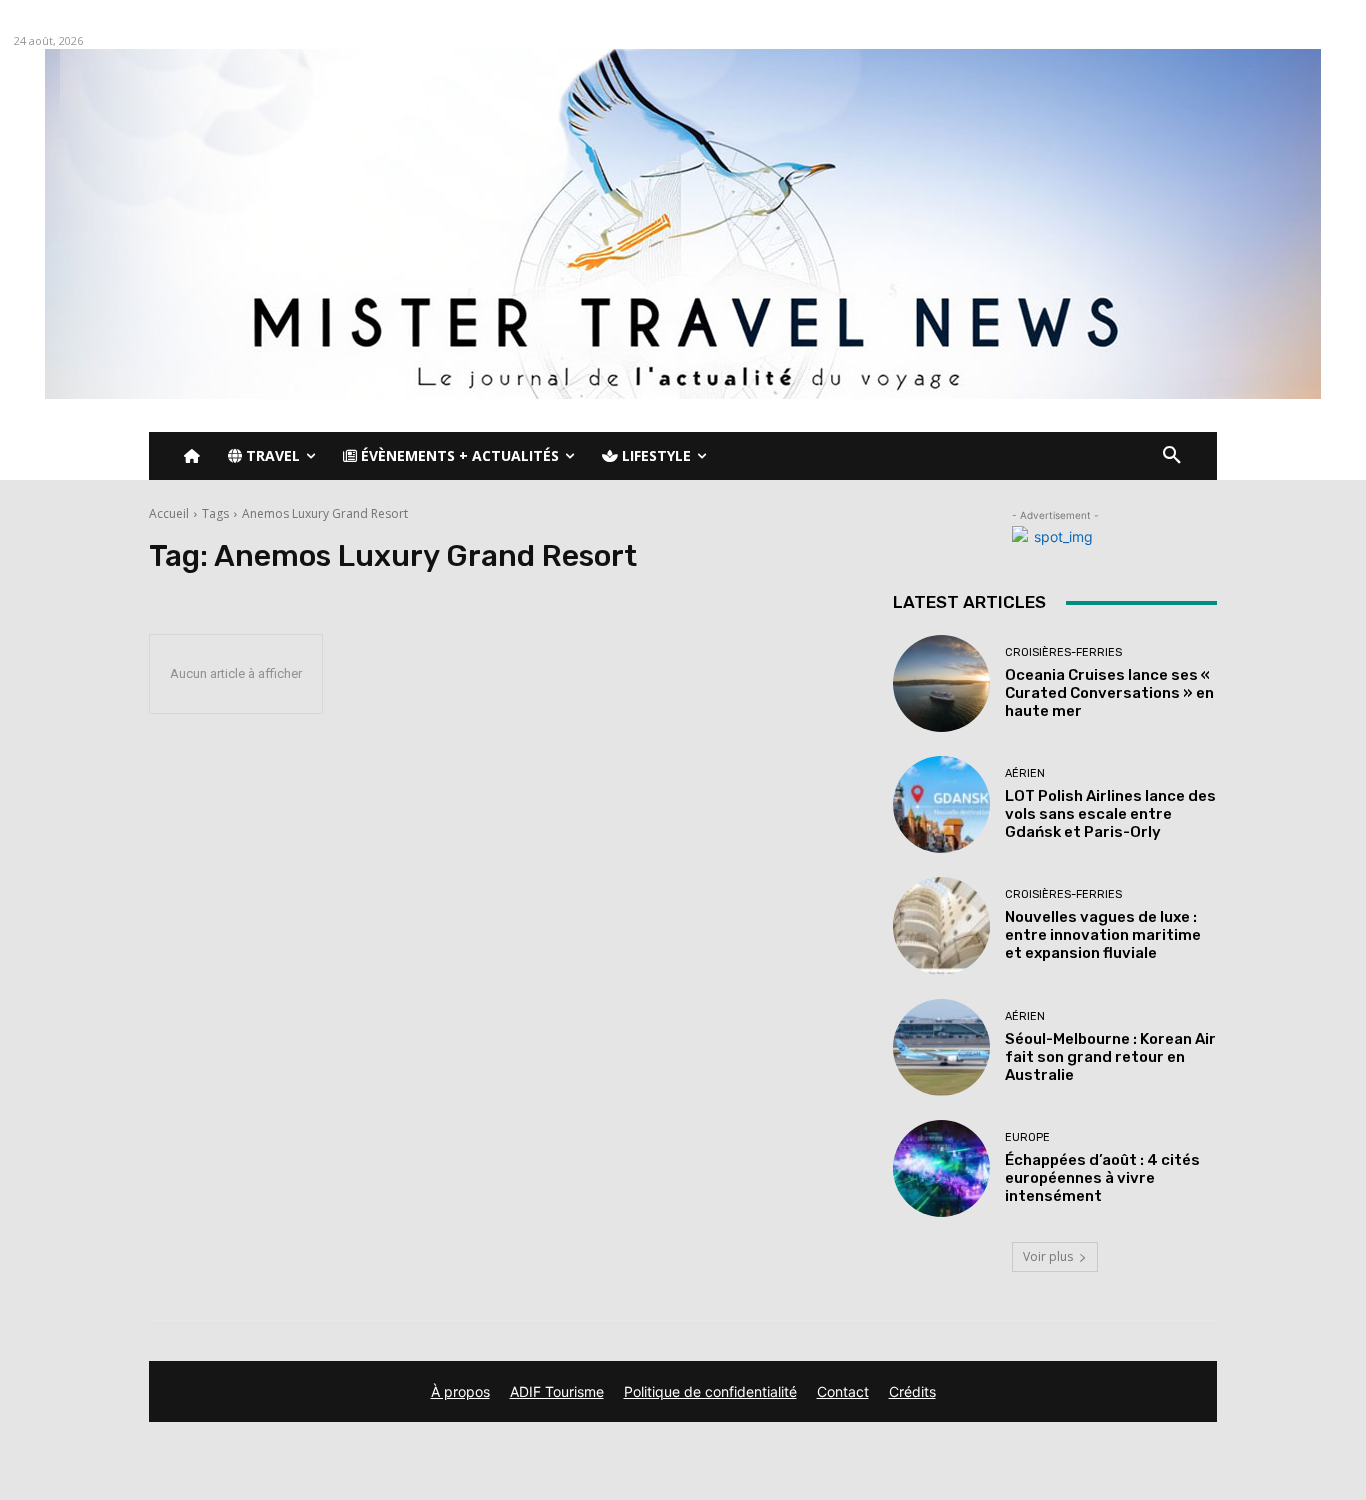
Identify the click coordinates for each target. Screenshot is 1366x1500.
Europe (1027, 1137)
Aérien (1025, 773)
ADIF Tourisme (557, 1391)
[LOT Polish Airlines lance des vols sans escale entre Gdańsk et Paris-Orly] (941, 804)
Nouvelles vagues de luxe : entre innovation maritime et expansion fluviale (1103, 935)
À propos (460, 1391)
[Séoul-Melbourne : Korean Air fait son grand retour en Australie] (941, 1047)
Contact (843, 1391)
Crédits (912, 1391)
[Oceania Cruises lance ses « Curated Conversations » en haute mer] (941, 683)
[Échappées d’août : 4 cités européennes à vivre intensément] (941, 1168)
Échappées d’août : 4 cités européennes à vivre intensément (1102, 1178)
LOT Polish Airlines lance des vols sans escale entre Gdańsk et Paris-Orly (1110, 814)
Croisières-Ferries (1063, 652)
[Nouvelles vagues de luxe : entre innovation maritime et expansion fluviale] (941, 925)
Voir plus (1048, 1256)
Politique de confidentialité (710, 1391)
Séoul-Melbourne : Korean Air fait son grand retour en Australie (1110, 1057)
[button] (1172, 456)
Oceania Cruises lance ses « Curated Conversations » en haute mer (1109, 693)
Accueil (169, 513)
